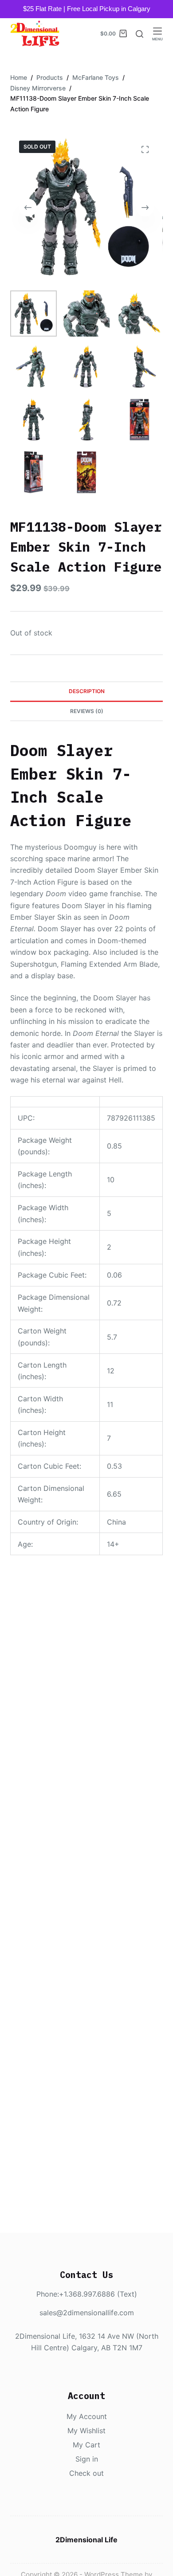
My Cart (86, 2445)
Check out (86, 2473)
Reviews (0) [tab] (87, 711)
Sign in (87, 2459)
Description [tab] (87, 691)
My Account (87, 2416)
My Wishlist (86, 2431)
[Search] (140, 34)
